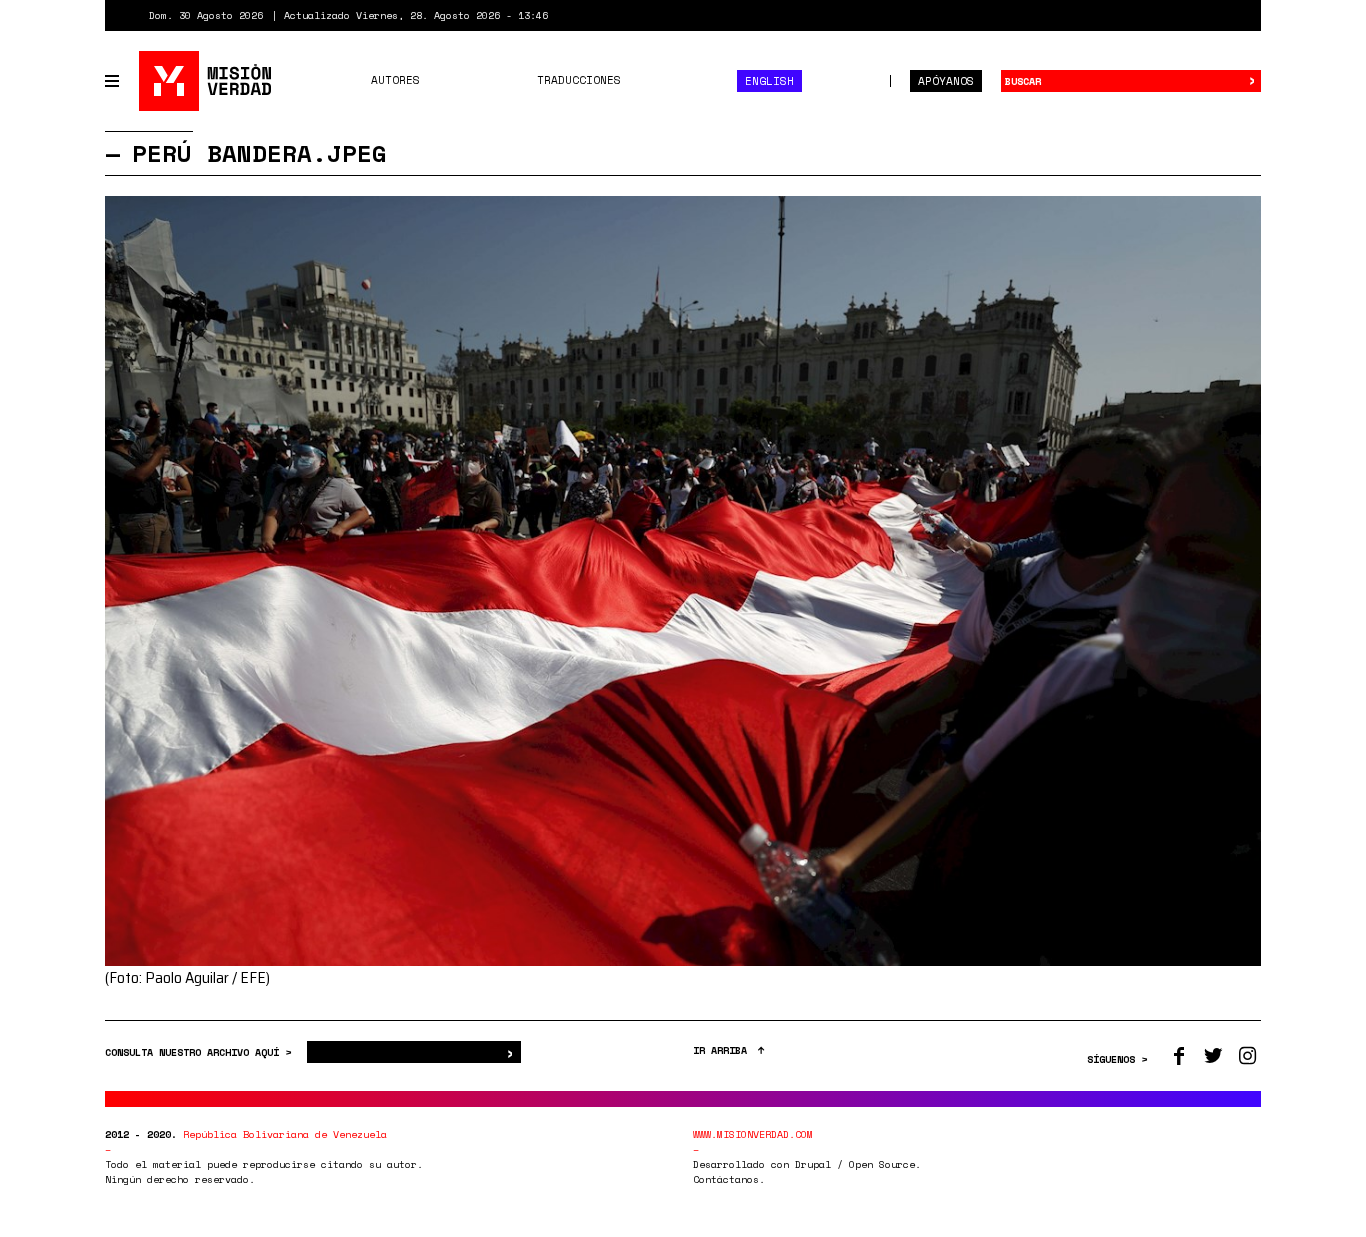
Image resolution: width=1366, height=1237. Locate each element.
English (769, 81)
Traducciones (579, 80)
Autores (395, 80)
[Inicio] (206, 81)
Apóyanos (946, 81)
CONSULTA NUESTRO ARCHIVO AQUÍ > (201, 1052)
